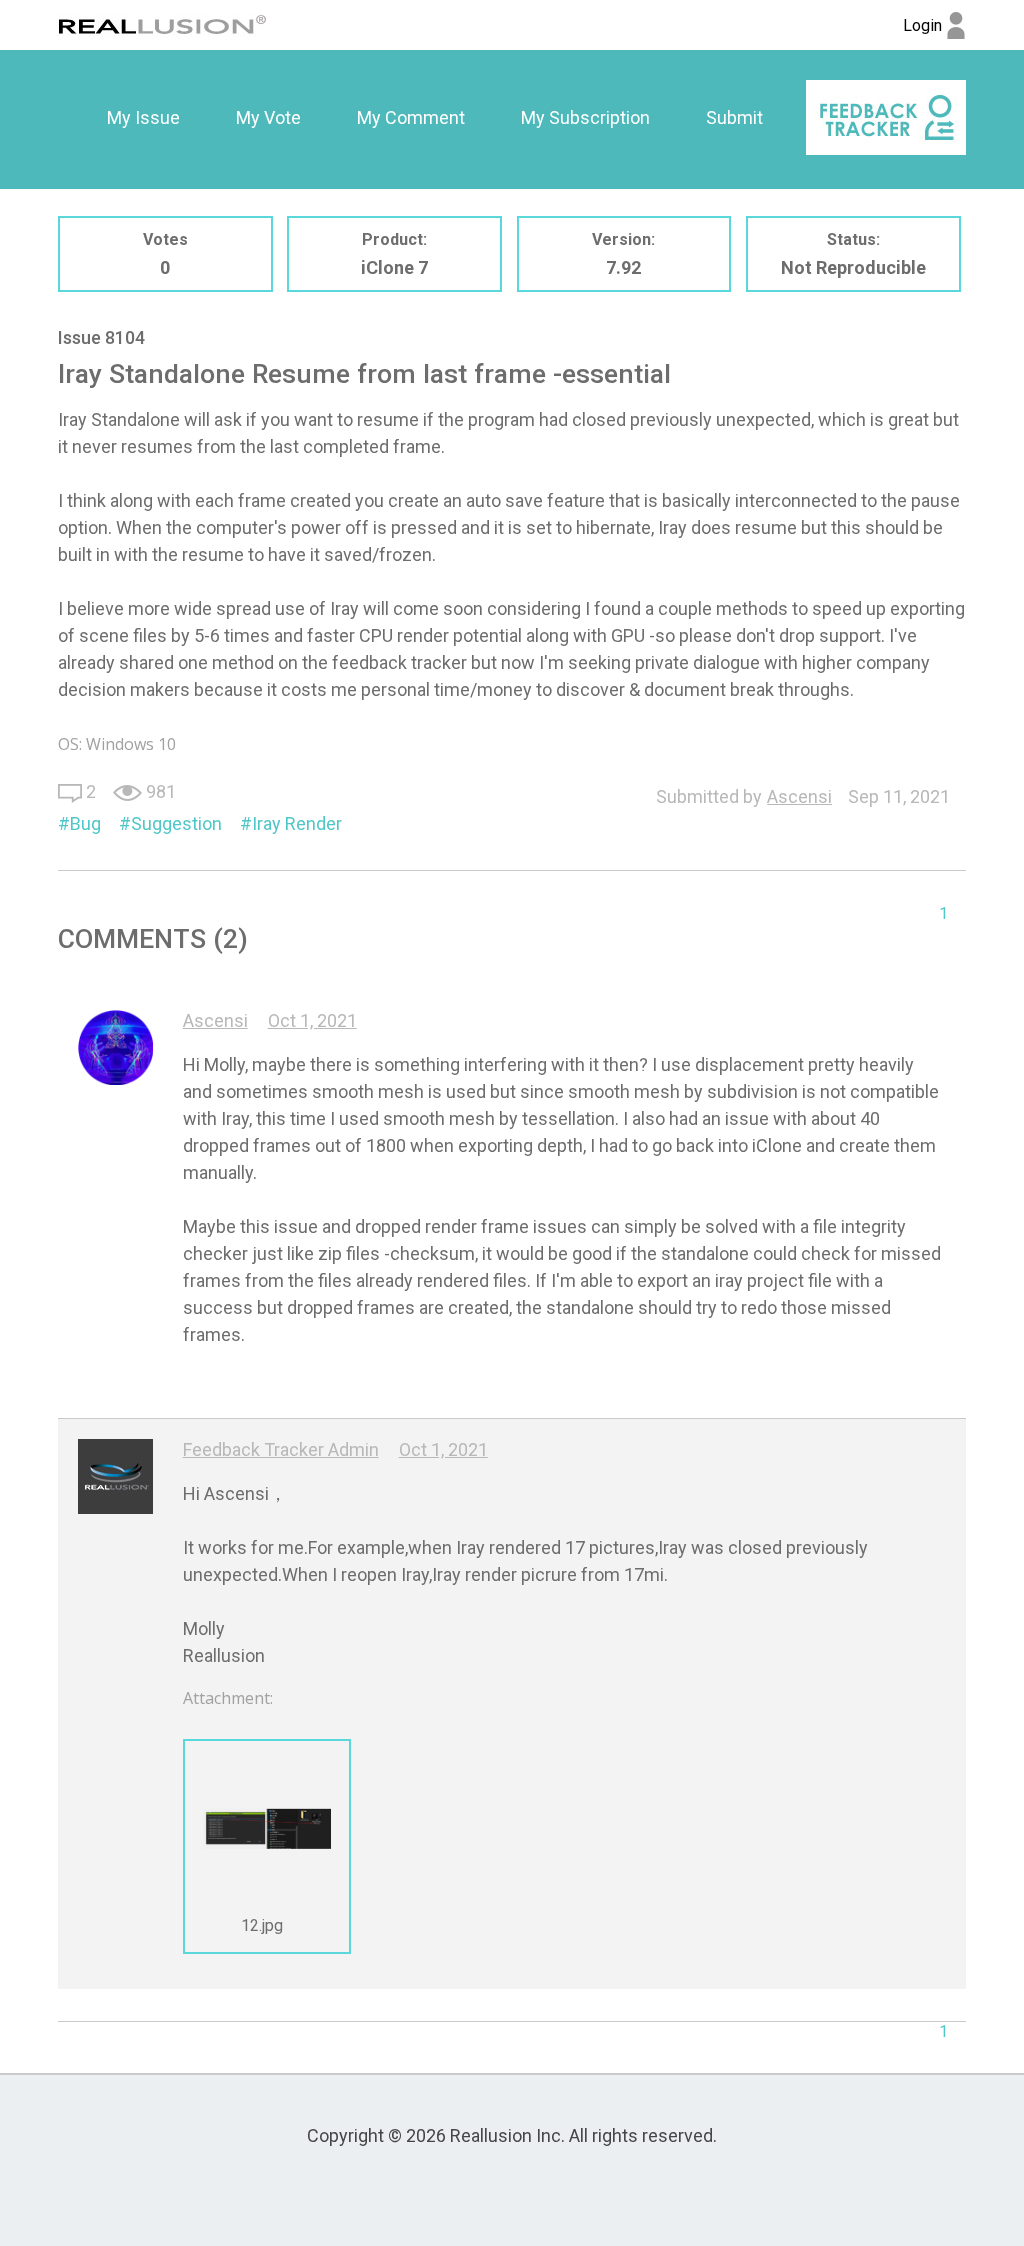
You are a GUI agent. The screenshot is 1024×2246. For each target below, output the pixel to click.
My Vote (268, 117)
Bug (85, 823)
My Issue (143, 117)
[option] (143, 118)
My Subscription (585, 117)
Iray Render (297, 823)
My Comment (411, 117)
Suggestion (176, 823)
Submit (734, 117)
